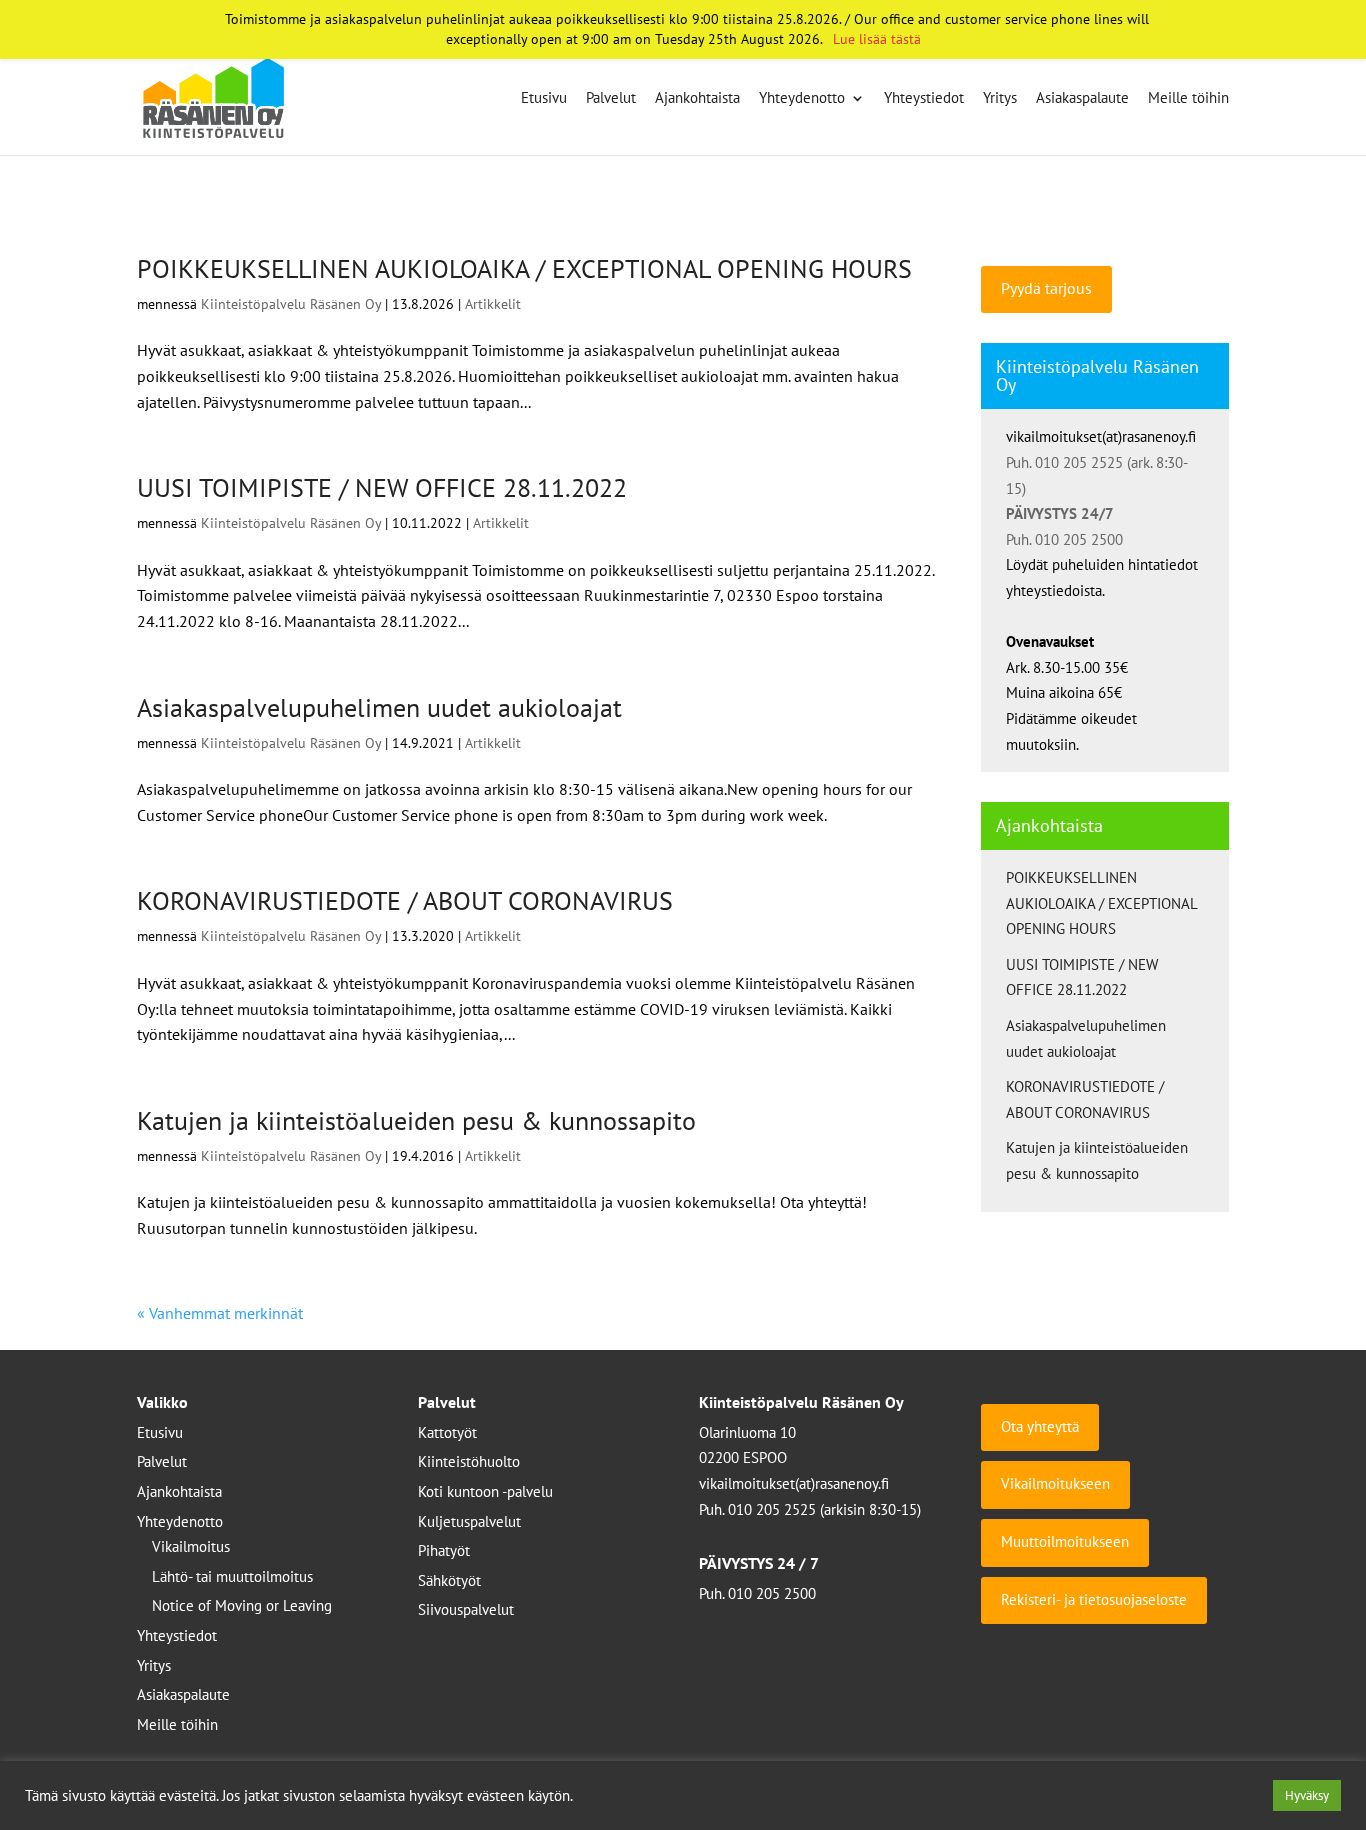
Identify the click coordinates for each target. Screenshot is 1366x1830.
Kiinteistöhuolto (469, 1461)
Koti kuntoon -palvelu (485, 1491)
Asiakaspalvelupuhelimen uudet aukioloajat (379, 707)
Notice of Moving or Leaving (242, 1605)
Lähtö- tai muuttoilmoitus (232, 1576)
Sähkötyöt (449, 1580)
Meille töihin (1188, 99)
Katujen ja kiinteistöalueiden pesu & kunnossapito (416, 1120)
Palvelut (611, 99)
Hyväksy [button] (1307, 1795)
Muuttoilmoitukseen (1065, 1541)
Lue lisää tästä (877, 39)
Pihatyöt (444, 1550)
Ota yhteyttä (1040, 1426)
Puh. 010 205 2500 (1064, 539)
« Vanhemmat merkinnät (220, 1313)
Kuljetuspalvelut (469, 1521)
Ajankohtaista (697, 99)
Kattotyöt (447, 1432)
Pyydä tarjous (1046, 288)
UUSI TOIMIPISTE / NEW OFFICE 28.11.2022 (382, 487)
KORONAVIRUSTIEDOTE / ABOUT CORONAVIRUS (405, 900)
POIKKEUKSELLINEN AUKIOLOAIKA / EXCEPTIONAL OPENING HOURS (524, 268)
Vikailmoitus (191, 1546)
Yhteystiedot (924, 99)
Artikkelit (493, 304)
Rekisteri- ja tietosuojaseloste (1094, 1599)
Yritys (1000, 99)
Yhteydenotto (802, 99)
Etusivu (544, 99)
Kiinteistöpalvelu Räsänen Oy (291, 304)
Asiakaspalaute (1082, 99)
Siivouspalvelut (466, 1609)
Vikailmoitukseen (1055, 1483)
